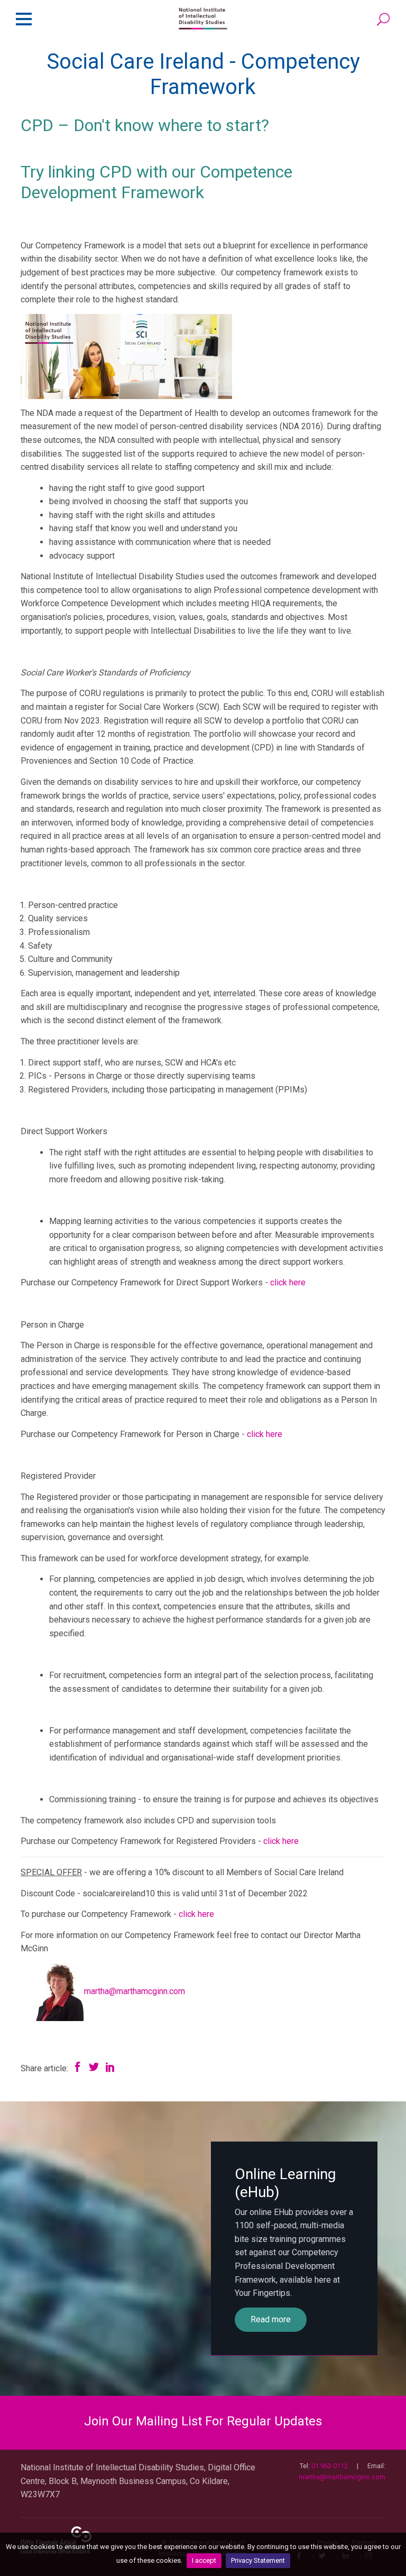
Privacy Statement (258, 2560)
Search (384, 20)
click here (288, 1282)
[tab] (203, 2421)
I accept (204, 2560)
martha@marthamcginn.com (135, 1991)
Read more (271, 2319)
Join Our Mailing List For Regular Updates (203, 2421)
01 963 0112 (330, 2466)
